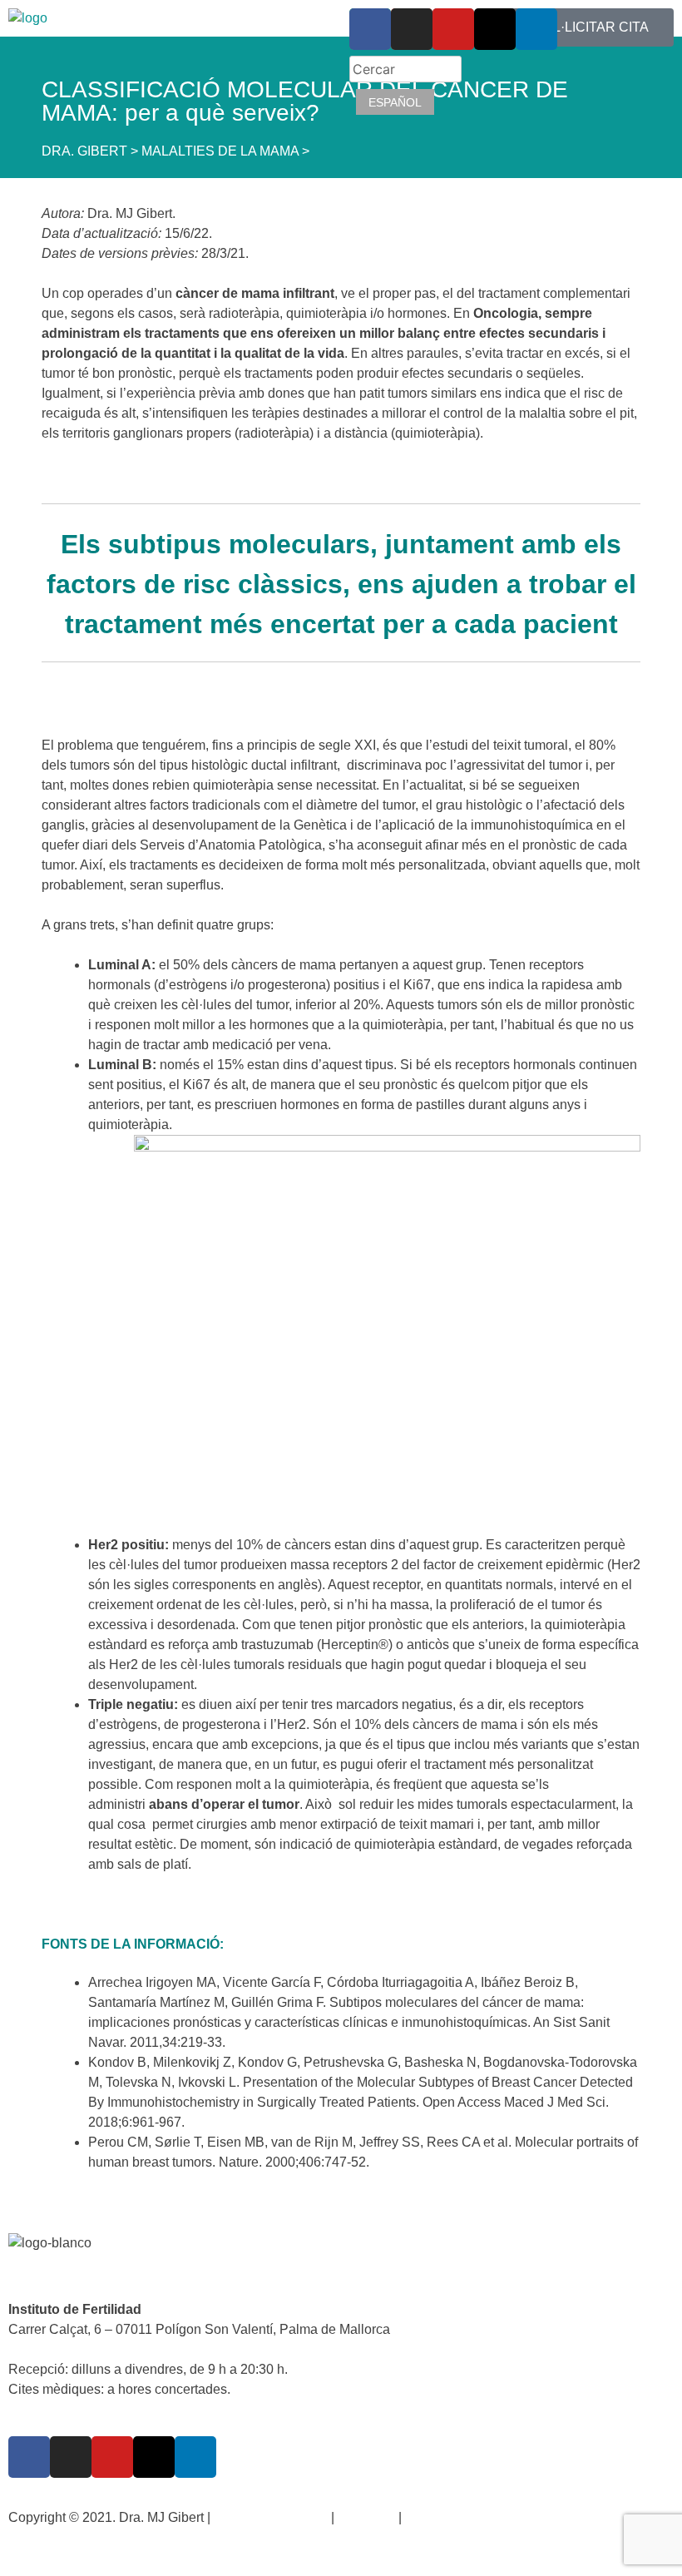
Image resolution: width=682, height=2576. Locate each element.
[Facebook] (29, 2457)
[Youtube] (112, 2457)
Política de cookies (461, 2517)
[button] (170, 64)
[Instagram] (71, 2457)
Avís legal (366, 2517)
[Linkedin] (195, 2457)
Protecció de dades (271, 2517)
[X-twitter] (154, 2457)
